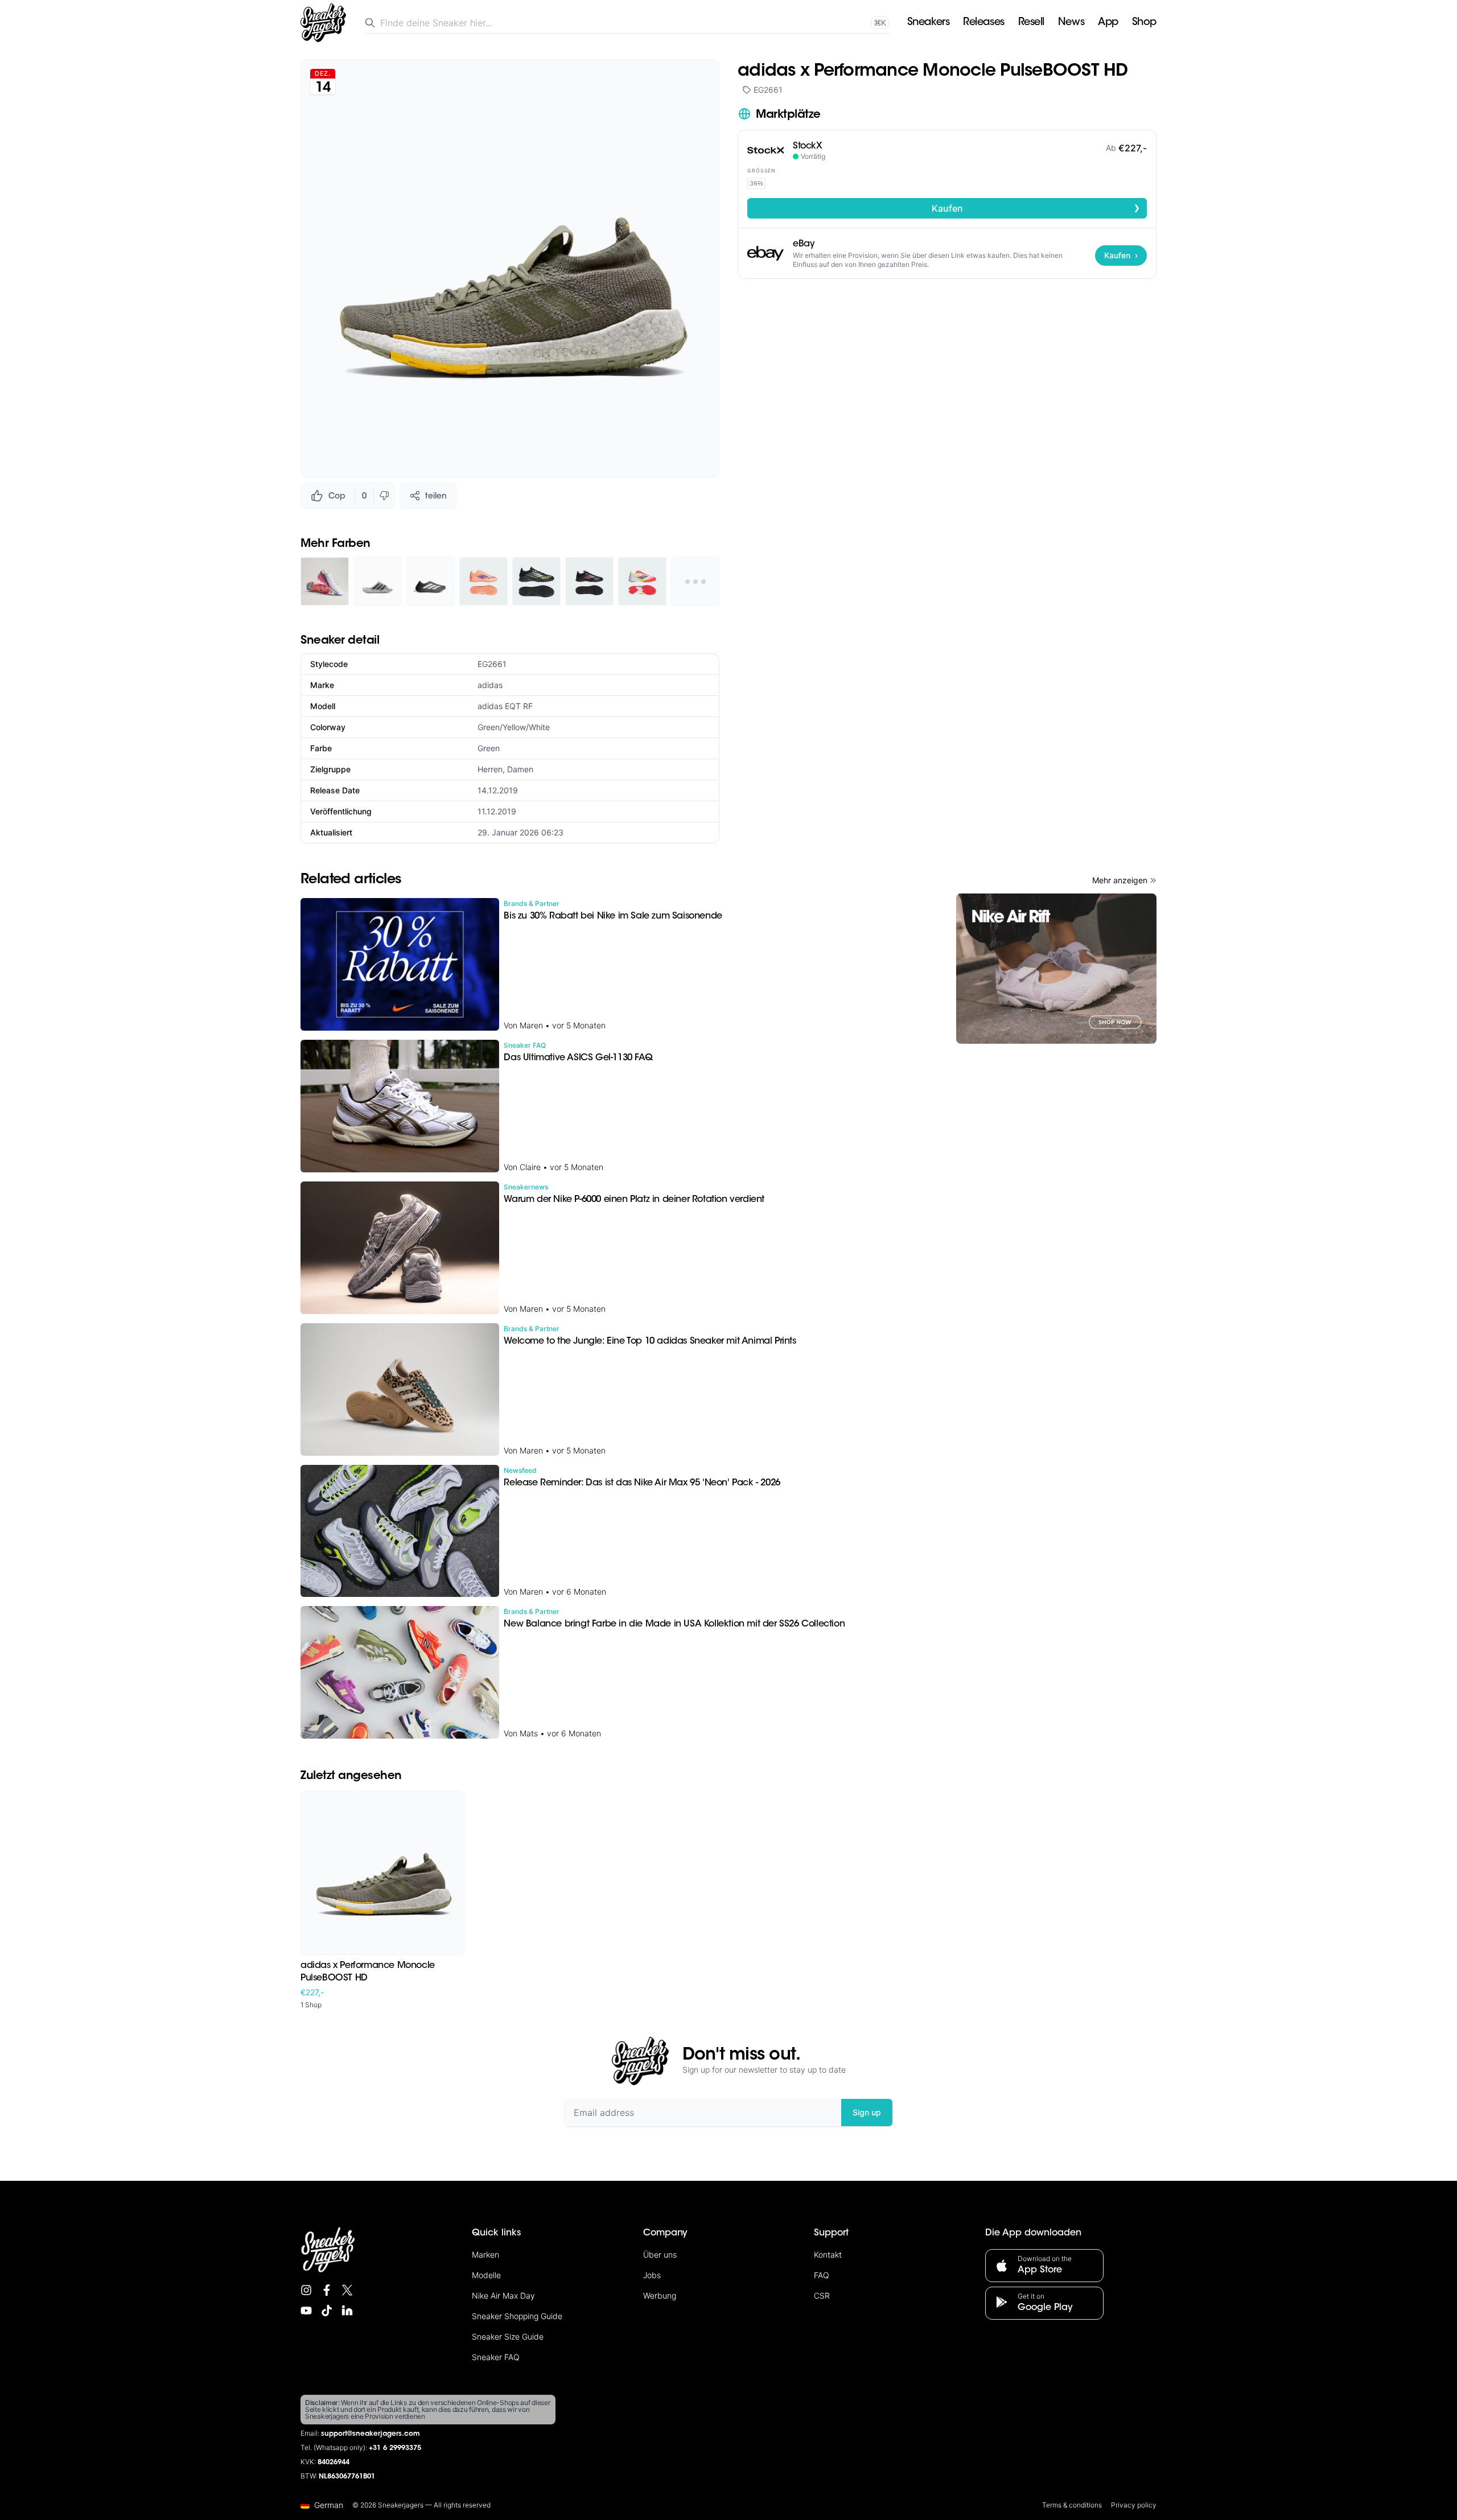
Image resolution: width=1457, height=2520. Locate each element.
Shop (1144, 23)
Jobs (652, 2275)
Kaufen (1036, 208)
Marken (485, 2255)
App (1108, 23)
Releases (983, 23)
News (1071, 23)
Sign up (867, 2112)
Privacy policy (1134, 2505)
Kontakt (828, 2255)
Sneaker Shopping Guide (517, 2316)
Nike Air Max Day (503, 2295)
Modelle (486, 2275)
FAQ (822, 2275)
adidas (490, 685)
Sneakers (928, 23)
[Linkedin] (347, 2311)
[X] (347, 2290)
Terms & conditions (1072, 2505)
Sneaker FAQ (496, 2357)
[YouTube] (306, 2311)
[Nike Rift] (1056, 969)
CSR (822, 2295)
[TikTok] (327, 2311)
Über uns (660, 2255)
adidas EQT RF (505, 706)
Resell (1031, 23)
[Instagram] (306, 2290)
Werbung (660, 2295)
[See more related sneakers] (695, 581)
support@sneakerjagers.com (371, 2434)
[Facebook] (327, 2290)
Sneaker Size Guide (508, 2336)
